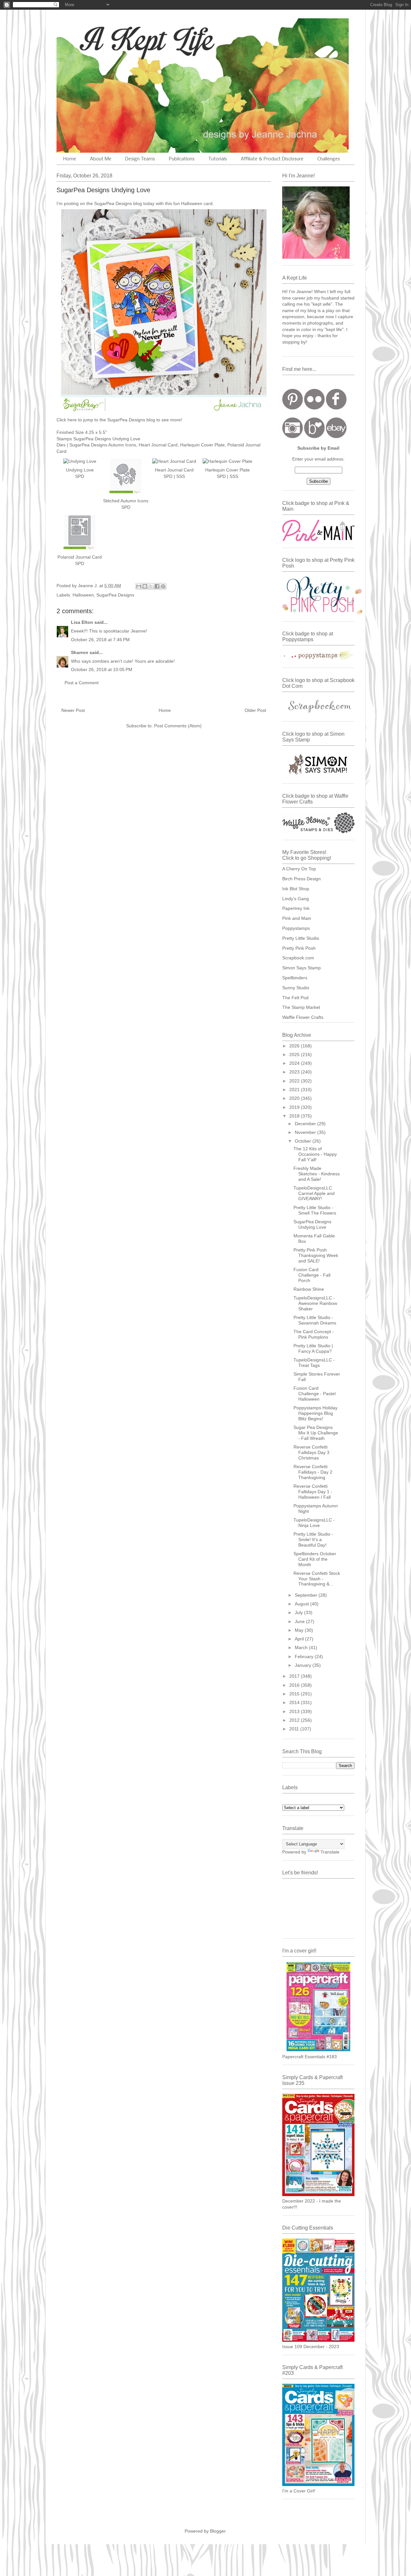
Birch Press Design (302, 879)
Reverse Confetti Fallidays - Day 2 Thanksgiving (313, 1472)
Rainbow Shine (309, 1289)
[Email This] (139, 586)
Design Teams (140, 159)
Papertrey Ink (296, 908)
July (299, 1612)
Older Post (255, 710)
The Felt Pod (295, 998)
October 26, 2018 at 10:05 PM (102, 669)
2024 (295, 1063)
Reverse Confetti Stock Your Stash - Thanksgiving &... (317, 1579)
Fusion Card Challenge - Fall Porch (312, 1275)
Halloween (83, 595)
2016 (295, 1685)
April (300, 1639)
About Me (101, 159)
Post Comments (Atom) (178, 726)
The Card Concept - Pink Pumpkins (314, 1334)
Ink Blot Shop (296, 889)
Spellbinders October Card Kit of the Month (315, 1559)
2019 (295, 1107)
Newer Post (73, 710)
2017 (295, 1676)
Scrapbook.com (298, 958)
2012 (295, 1720)
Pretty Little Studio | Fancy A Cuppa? (313, 1348)
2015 (295, 1694)
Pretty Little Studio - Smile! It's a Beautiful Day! (313, 1539)
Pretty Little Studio (301, 938)
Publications (182, 159)
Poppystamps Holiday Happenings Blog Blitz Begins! (315, 1413)
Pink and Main (297, 918)
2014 (295, 1702)
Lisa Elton (82, 622)
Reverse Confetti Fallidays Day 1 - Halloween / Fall (313, 1492)
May (300, 1630)
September (307, 1595)
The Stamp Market (301, 1007)
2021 (295, 1090)
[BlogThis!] (145, 586)
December (306, 1124)
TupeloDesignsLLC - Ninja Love (314, 1523)
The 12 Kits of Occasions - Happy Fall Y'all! (315, 1154)
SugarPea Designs (115, 595)
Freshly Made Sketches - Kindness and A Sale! (317, 1174)
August (302, 1604)
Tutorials (218, 159)
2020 (295, 1098)
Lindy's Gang (296, 899)
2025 (295, 1055)
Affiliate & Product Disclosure (272, 159)
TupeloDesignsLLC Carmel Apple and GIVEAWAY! (314, 1193)
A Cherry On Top (299, 869)
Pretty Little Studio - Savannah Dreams (315, 1320)
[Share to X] (151, 586)
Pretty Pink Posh (299, 948)
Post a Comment (82, 683)
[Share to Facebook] (157, 586)
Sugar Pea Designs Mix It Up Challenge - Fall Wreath (316, 1433)
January (304, 1665)
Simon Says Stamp (302, 968)
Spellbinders (295, 978)
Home (70, 159)
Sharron (80, 652)
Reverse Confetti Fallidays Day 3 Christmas (311, 1452)
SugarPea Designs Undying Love (312, 1224)
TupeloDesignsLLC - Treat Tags (314, 1363)
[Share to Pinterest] (163, 586)
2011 (295, 1729)
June (300, 1621)
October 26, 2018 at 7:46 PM (100, 640)
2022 (295, 1081)
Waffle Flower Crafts (303, 1017)
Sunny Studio (296, 988)
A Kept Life (112, 39)
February (305, 1656)
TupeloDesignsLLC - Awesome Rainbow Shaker (315, 1303)
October (304, 1141)
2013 (295, 1711)
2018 (295, 1116)
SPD (168, 476)
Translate (330, 1852)
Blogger (218, 2531)
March (302, 1647)
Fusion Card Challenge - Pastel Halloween (315, 1394)
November (306, 1132)
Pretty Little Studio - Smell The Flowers (315, 1210)
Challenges (329, 159)
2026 (295, 1046)
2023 (295, 1072)
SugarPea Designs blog (118, 203)
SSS (181, 476)
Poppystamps (296, 928)
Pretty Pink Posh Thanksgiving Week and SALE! (316, 1255)
